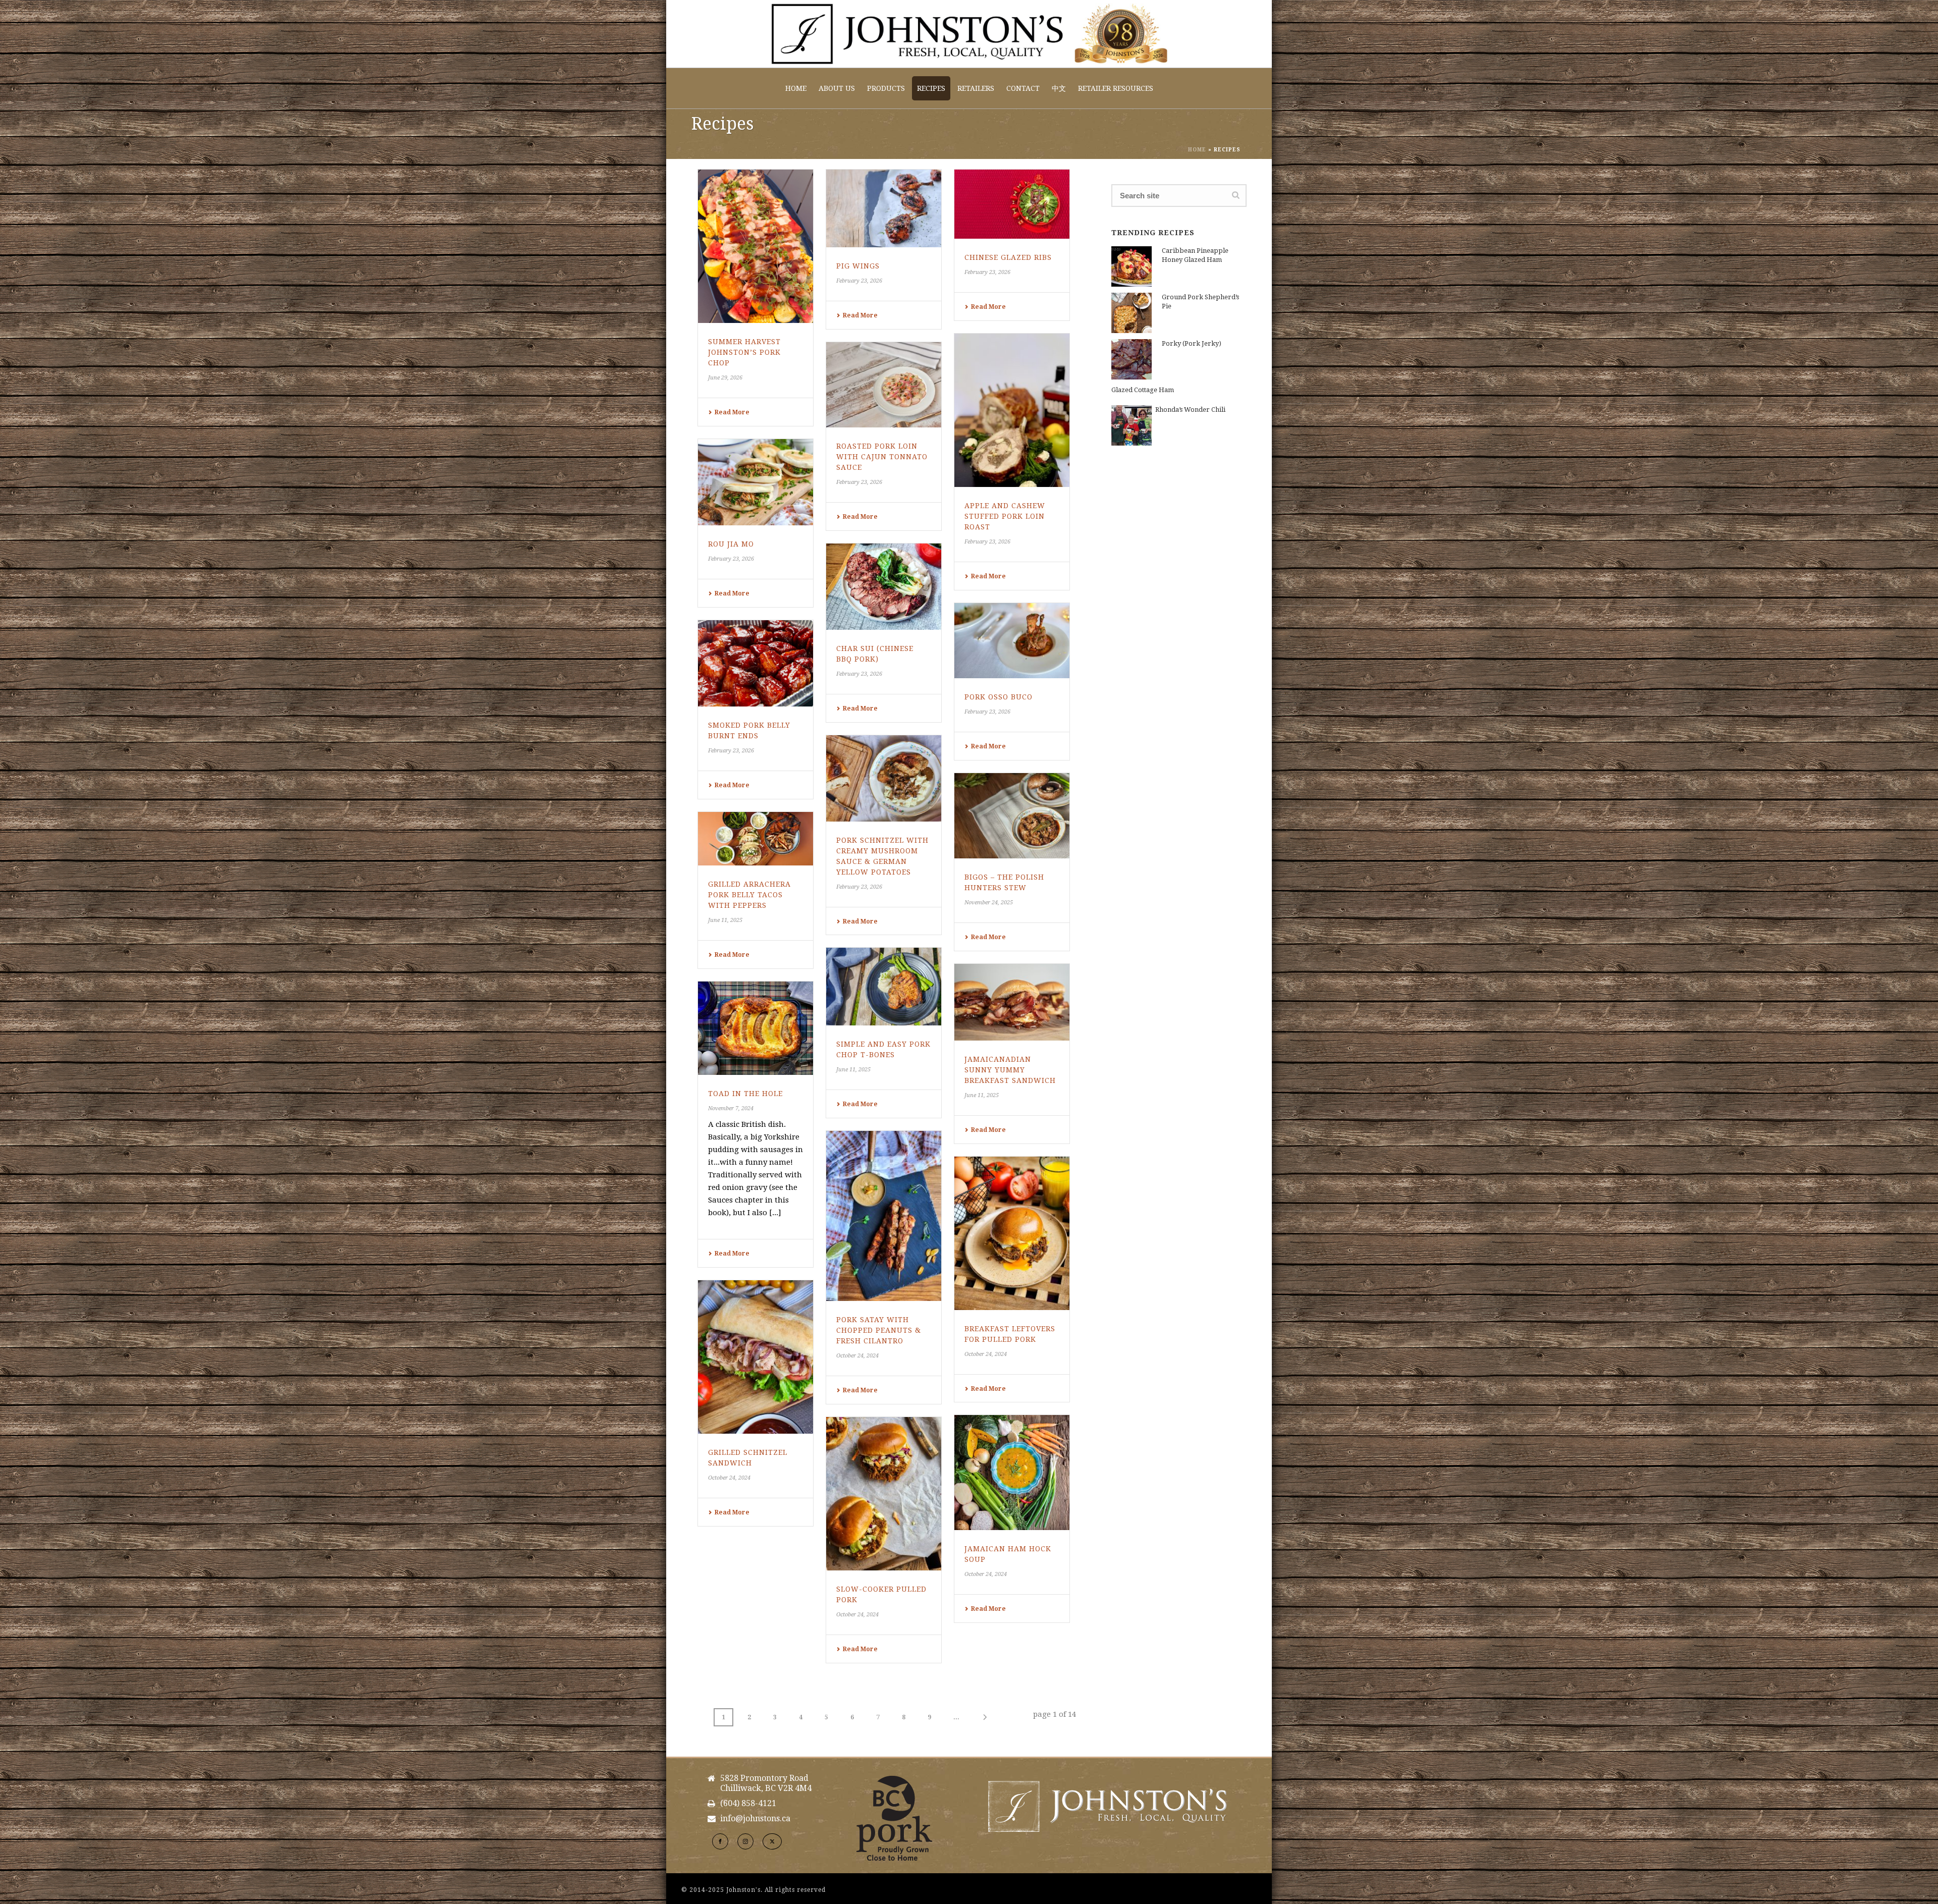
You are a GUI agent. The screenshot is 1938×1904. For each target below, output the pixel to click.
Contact (1023, 88)
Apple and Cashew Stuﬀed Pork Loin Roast (1005, 516)
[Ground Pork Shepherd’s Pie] (1132, 313)
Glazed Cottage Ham (1143, 390)
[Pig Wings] (884, 208)
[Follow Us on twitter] (772, 1841)
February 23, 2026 (859, 281)
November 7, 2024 (731, 1108)
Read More (732, 412)
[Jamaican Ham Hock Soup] (1012, 1473)
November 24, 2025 (989, 903)
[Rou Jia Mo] (756, 482)
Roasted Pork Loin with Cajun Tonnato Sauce (882, 457)
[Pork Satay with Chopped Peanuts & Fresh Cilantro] (884, 1216)
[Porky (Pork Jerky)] (1132, 359)
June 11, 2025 (725, 920)
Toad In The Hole (745, 1094)
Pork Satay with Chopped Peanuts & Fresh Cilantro (879, 1330)
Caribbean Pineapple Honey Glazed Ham (1195, 255)
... (956, 1717)
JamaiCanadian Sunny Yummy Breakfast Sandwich (1010, 1070)
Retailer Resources (1116, 88)
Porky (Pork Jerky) (1192, 343)
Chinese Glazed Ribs (1008, 257)
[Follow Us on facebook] (720, 1841)
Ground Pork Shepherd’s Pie (1200, 302)
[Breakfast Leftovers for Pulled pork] (1012, 1233)
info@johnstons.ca (755, 1819)
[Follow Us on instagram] (745, 1841)
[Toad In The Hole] (756, 1028)
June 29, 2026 (725, 378)
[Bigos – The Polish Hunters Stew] (1012, 816)
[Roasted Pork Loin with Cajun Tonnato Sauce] (884, 385)
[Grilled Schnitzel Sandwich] (756, 1357)
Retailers (976, 88)
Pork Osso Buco (999, 697)
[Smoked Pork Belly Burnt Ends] (756, 664)
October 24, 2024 (857, 1356)
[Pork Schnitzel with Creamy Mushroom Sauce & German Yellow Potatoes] (884, 778)
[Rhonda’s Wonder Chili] (1132, 425)
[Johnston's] (969, 34)
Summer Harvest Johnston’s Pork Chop (744, 352)
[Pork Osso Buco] (1012, 641)
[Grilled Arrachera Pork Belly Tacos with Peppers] (756, 839)
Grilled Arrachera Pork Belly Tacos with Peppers (749, 895)
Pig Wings (858, 266)
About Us (837, 88)
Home (796, 88)
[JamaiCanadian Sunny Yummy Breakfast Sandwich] (1012, 1002)
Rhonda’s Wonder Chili (1190, 410)
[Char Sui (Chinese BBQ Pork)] (884, 587)
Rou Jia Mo (731, 544)
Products (886, 88)
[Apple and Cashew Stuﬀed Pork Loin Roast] (1012, 410)
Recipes (931, 88)
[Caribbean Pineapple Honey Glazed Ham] (1132, 266)
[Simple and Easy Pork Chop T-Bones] (884, 987)
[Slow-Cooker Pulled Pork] (884, 1494)
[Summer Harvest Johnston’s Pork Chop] (756, 246)
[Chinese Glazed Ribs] (1012, 204)
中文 (1059, 88)
